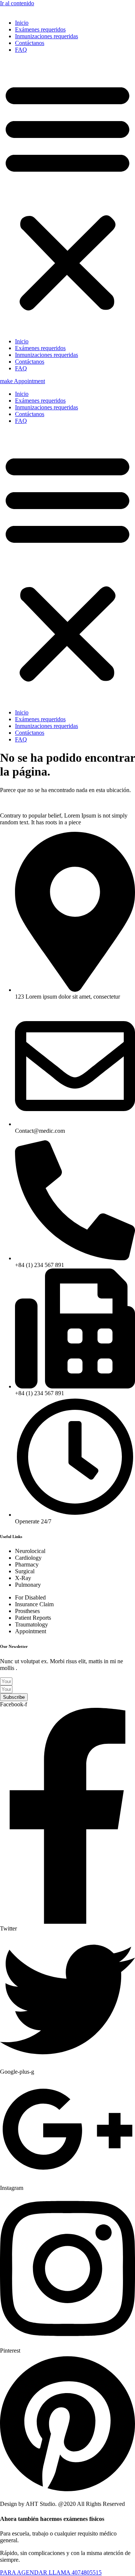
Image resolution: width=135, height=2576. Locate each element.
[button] (67, 196)
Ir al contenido (17, 3)
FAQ (21, 50)
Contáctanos (30, 43)
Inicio (22, 23)
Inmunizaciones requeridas (46, 36)
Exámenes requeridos (40, 29)
